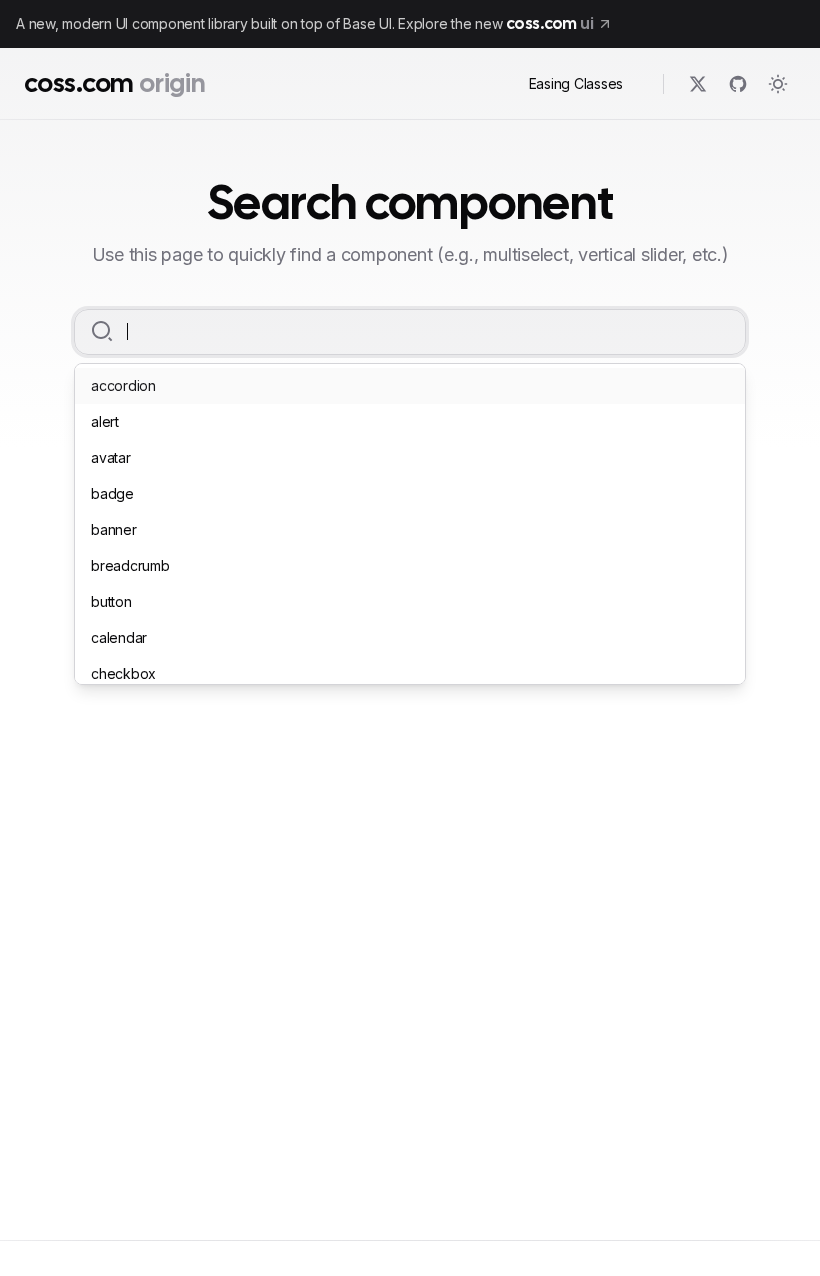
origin (172, 83)
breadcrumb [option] (130, 565)
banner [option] (114, 529)
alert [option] (105, 421)
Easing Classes (576, 83)
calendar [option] (119, 637)
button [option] (111, 601)
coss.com (78, 83)
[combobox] (416, 332)
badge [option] (112, 493)
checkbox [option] (123, 673)
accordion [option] (123, 385)
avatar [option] (111, 457)
